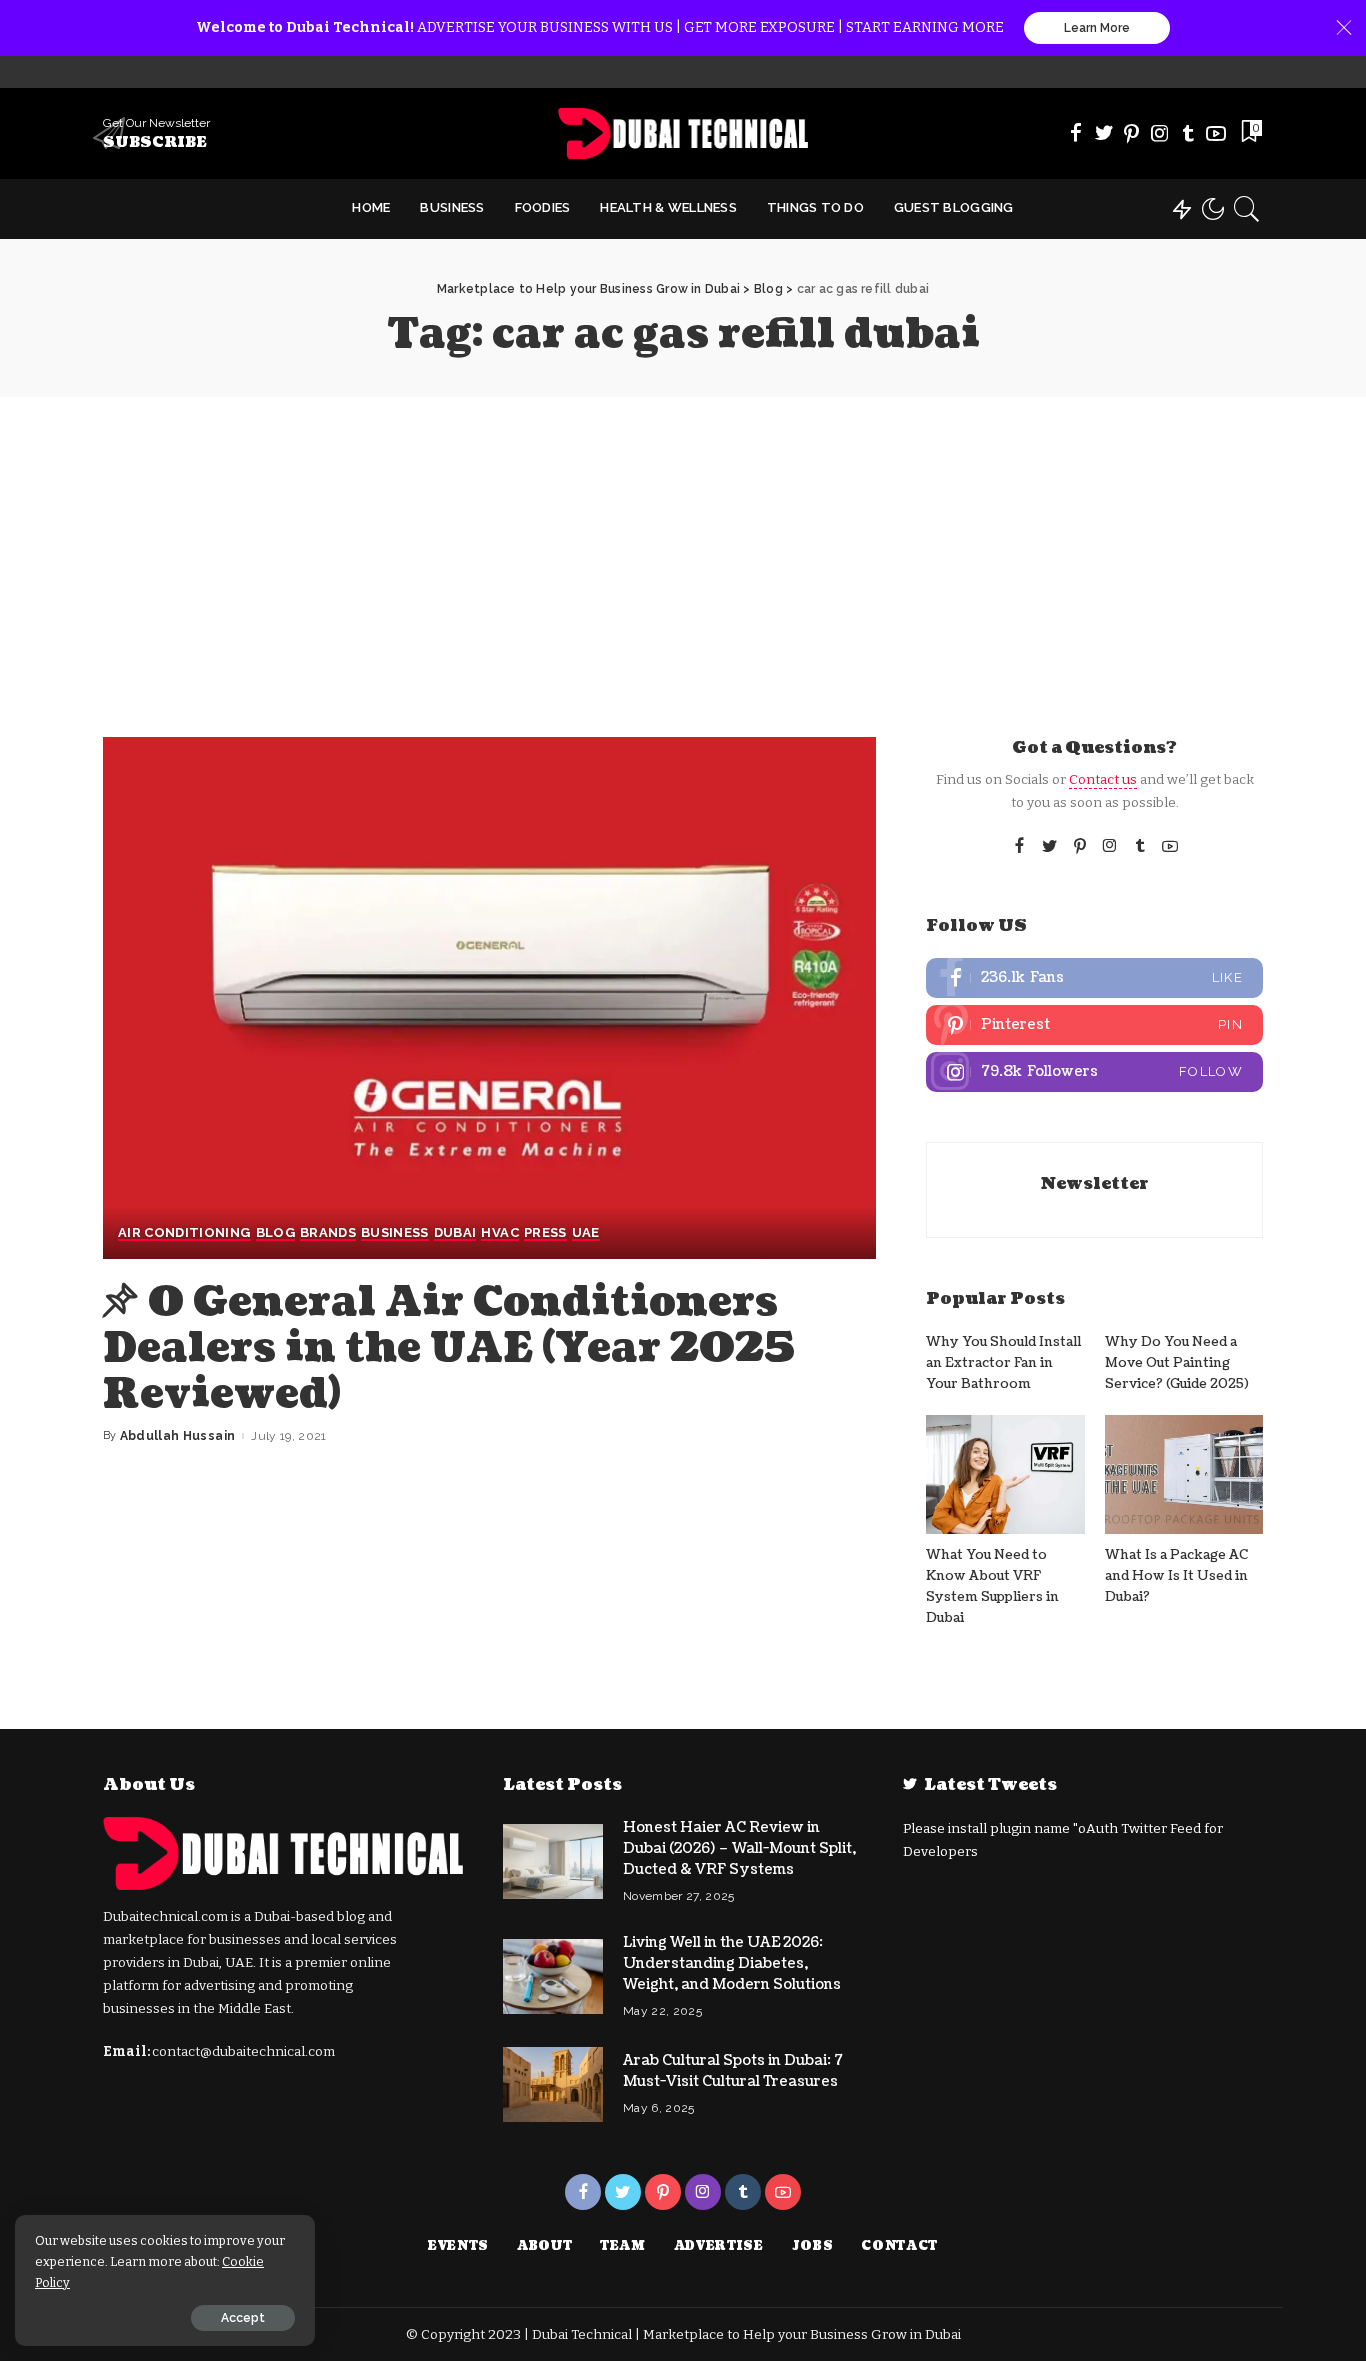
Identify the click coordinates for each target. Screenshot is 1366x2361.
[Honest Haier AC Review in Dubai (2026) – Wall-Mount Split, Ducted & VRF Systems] (553, 1861)
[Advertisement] (683, 547)
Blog (275, 1233)
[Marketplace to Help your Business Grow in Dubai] (683, 133)
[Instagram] (1160, 133)
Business (395, 1233)
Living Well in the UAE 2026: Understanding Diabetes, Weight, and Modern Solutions (732, 1963)
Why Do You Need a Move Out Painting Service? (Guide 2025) (1177, 1363)
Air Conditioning (184, 1233)
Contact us (1103, 779)
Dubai (455, 1233)
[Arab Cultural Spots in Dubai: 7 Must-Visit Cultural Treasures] (553, 2084)
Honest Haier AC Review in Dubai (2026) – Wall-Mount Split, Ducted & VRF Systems (739, 1848)
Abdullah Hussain (178, 1436)
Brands (328, 1233)
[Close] (1344, 28)
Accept (243, 2318)
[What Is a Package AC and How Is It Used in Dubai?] (1184, 1474)
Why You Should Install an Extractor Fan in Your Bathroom (1003, 1363)
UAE (586, 1233)
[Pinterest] (1132, 133)
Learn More (1097, 28)
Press (545, 1233)
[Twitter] (1104, 133)
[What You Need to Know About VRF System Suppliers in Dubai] (1005, 1474)
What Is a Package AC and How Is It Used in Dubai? (1176, 1576)
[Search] (1247, 209)
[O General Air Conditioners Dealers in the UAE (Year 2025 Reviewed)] (489, 998)
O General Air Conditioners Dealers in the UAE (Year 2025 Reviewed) (449, 1348)
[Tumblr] (1188, 133)
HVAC (499, 1233)
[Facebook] (1076, 133)
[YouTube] (1216, 133)
